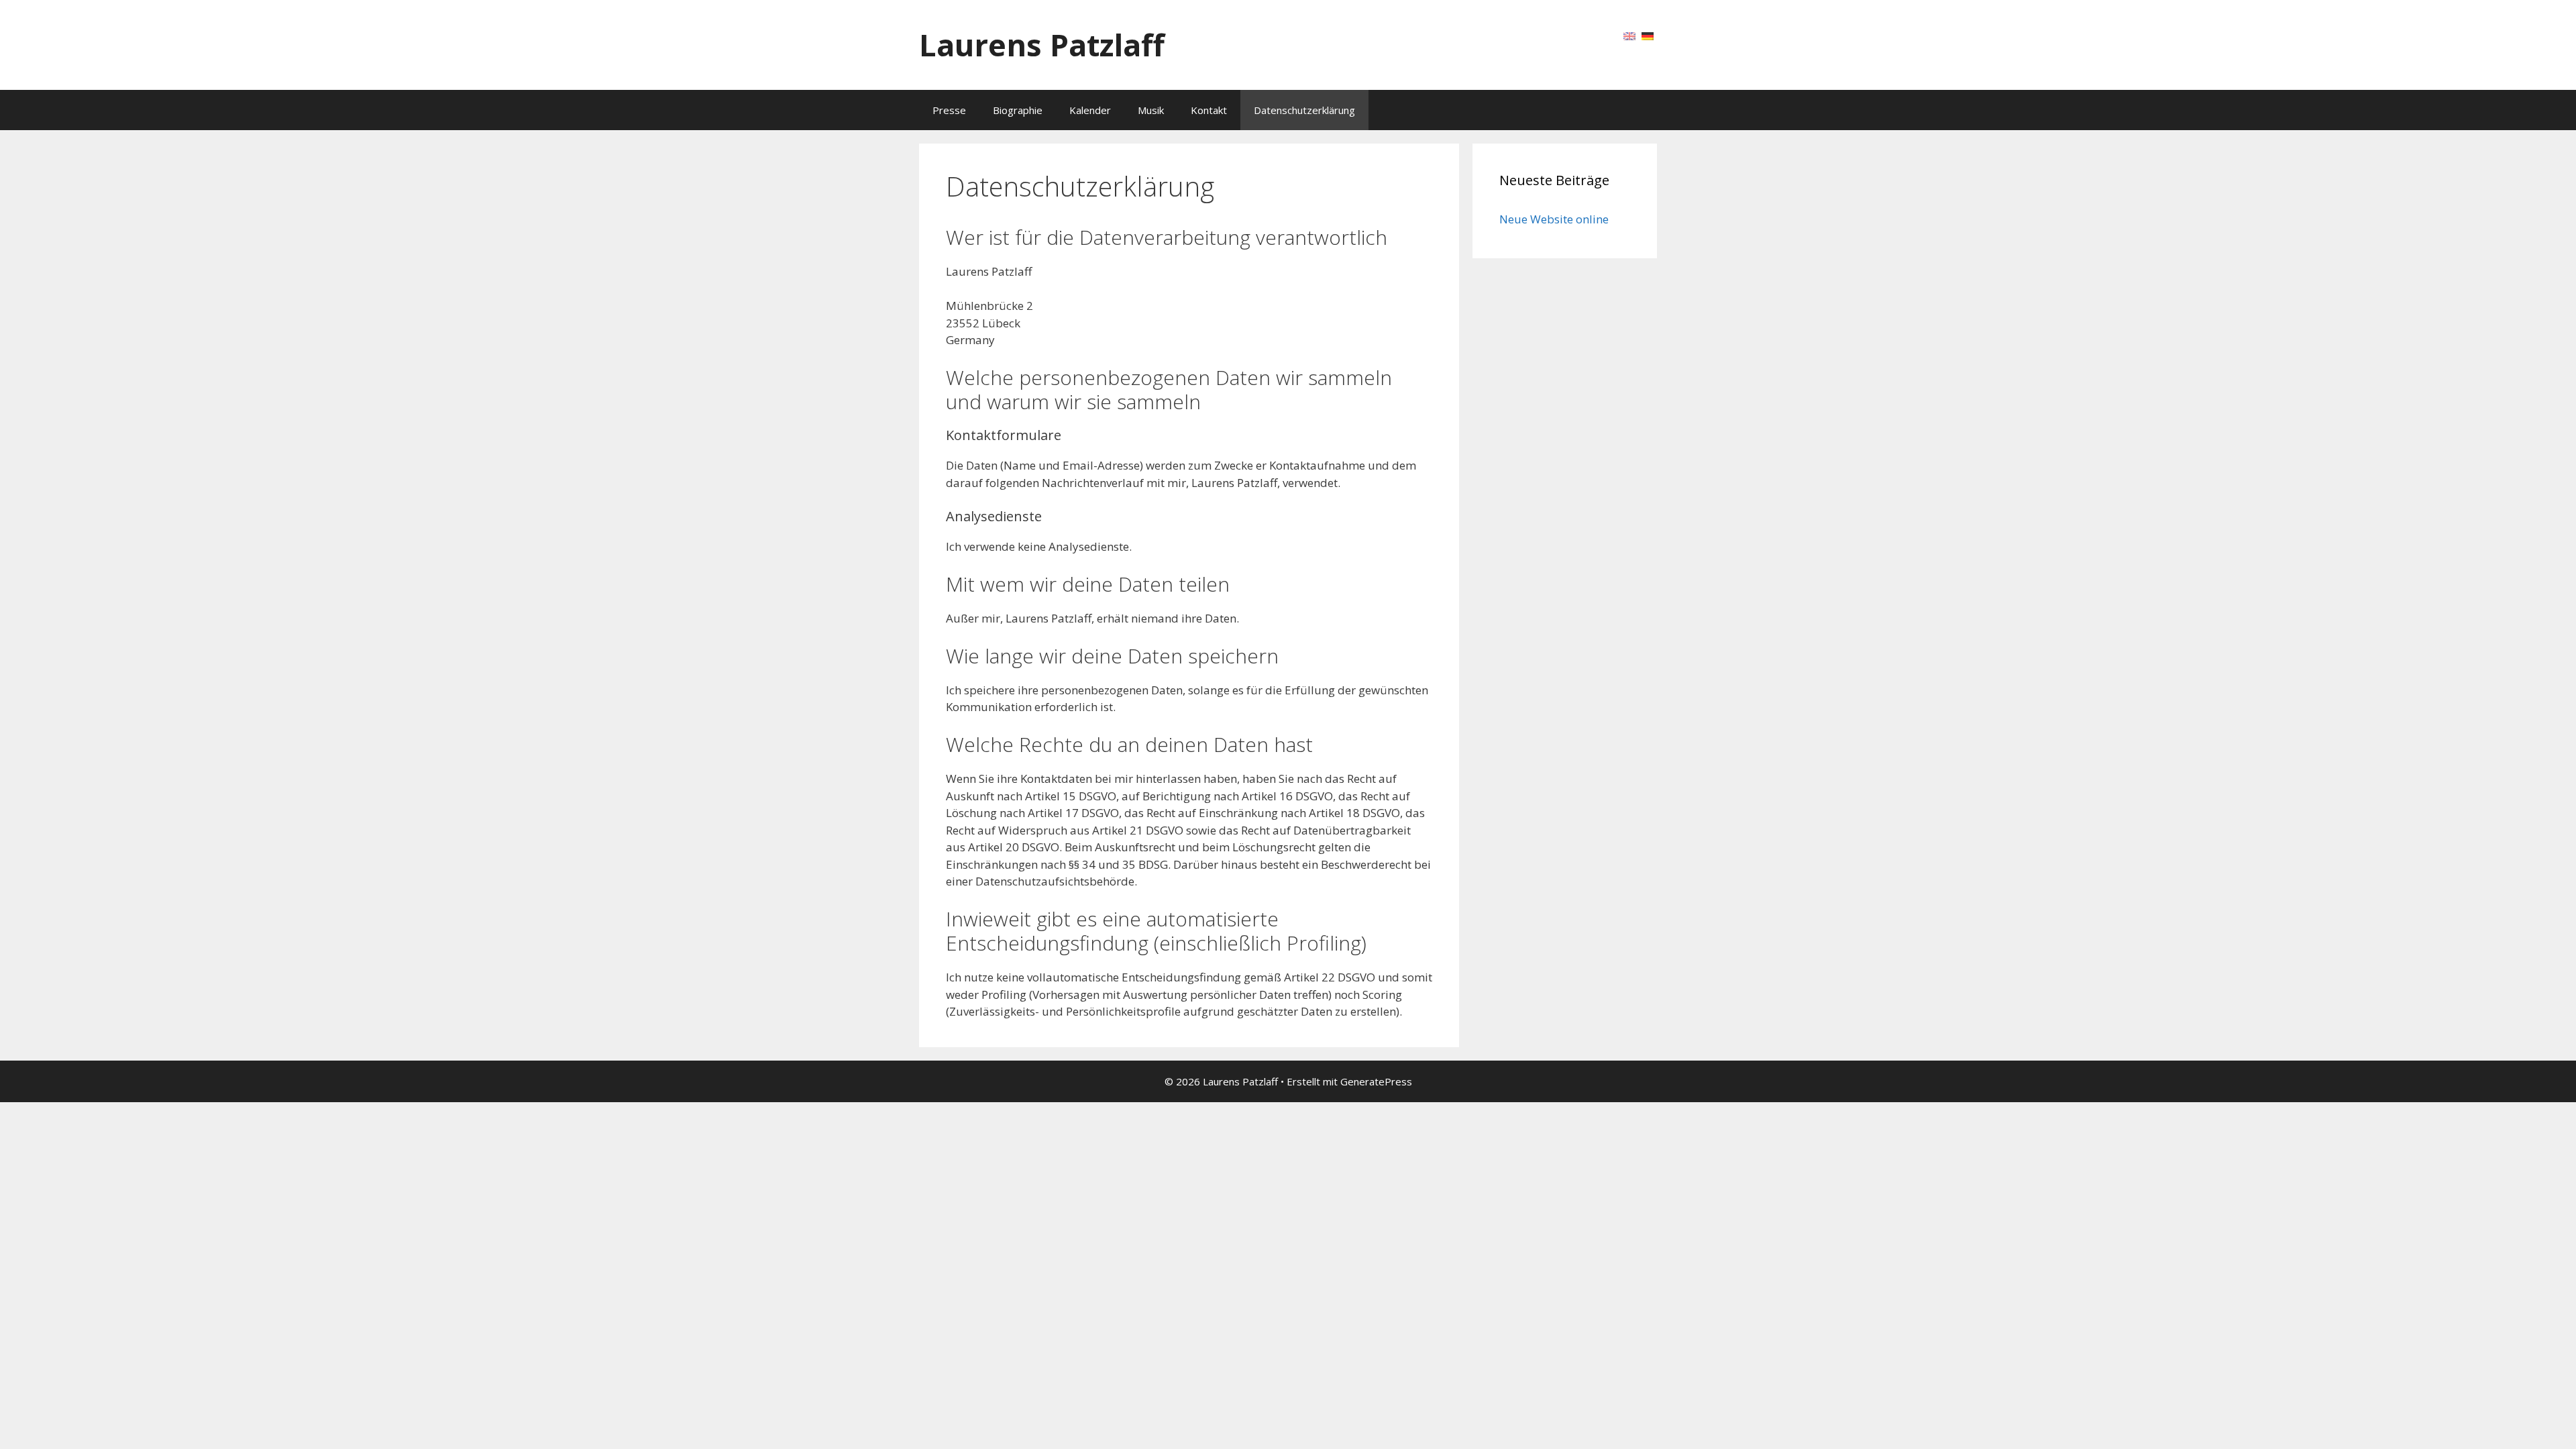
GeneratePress (1376, 1081)
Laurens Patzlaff (1042, 45)
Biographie (1018, 110)
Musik (1151, 110)
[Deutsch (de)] (1648, 35)
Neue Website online (1554, 219)
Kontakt (1209, 110)
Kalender (1090, 110)
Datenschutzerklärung (1304, 110)
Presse (949, 110)
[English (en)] (1629, 35)
